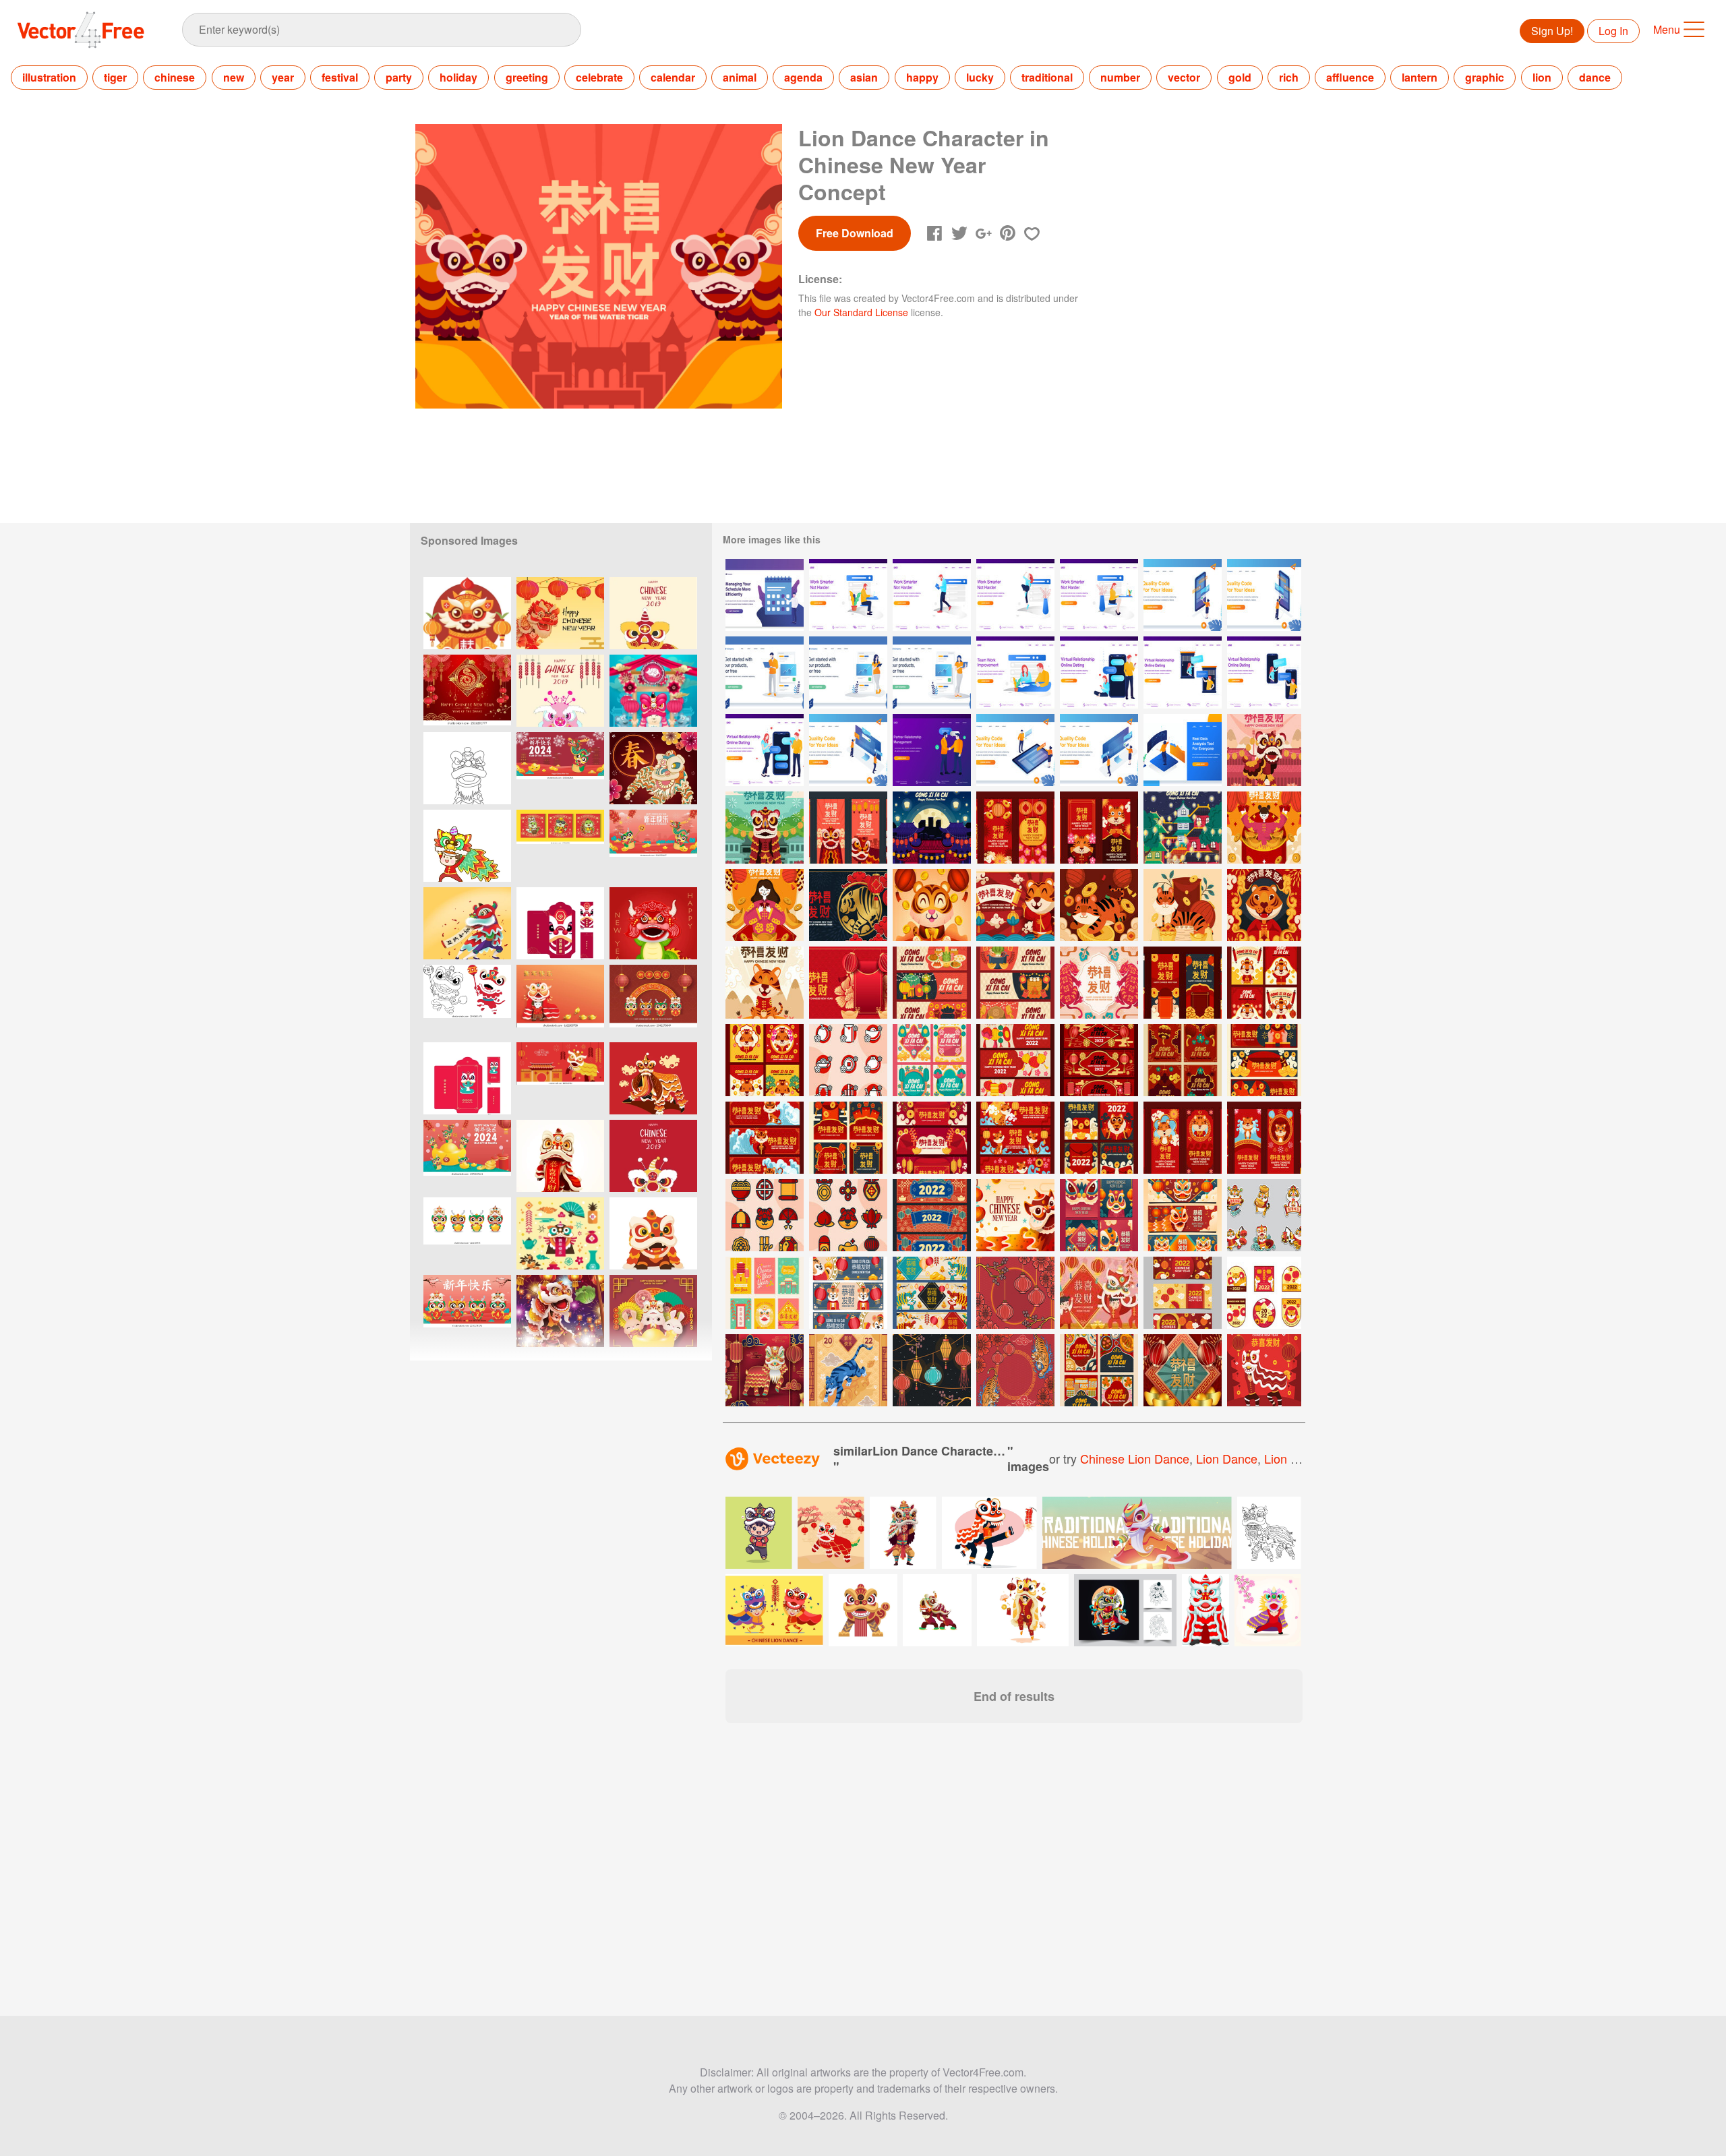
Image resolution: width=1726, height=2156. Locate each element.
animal (740, 77)
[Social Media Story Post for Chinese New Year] (848, 828)
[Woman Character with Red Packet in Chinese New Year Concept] (1264, 828)
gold (1240, 77)
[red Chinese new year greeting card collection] (1183, 1060)
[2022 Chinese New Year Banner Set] (1183, 1293)
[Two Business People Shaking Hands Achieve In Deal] (932, 750)
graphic (1485, 77)
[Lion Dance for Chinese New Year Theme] (765, 1370)
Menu (1667, 29)
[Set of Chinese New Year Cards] (765, 1060)
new (234, 77)
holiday (458, 77)
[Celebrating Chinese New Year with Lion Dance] (1015, 1215)
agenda (803, 77)
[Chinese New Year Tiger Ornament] (1015, 1370)
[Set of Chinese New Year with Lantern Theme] (932, 1060)
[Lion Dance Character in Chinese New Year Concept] (1264, 750)
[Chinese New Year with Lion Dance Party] (1099, 1293)
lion (1542, 77)
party (399, 77)
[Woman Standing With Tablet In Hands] (848, 672)
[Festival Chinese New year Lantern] (932, 1370)
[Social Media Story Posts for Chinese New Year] (1183, 1138)
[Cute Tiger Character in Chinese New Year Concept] (932, 905)
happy (922, 77)
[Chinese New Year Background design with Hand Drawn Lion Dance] (653, 768)
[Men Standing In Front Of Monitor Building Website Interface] (848, 750)
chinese (175, 77)
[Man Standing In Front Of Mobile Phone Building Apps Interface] (1264, 595)
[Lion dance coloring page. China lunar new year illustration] (467, 1001)
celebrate (599, 77)
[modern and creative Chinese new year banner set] (1264, 1060)
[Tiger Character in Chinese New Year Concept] (848, 905)
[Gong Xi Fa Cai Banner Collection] (848, 1293)
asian (864, 77)
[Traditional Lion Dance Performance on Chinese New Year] (1264, 1370)
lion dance (1227, 1458)
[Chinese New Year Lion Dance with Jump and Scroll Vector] (653, 1078)
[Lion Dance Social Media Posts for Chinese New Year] (1099, 1215)
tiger (115, 77)
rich (1289, 77)
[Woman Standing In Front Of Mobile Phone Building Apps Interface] (1183, 595)
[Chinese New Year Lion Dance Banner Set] (1183, 1215)
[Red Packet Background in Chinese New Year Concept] (848, 983)
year (283, 77)
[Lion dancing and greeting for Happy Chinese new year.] (1268, 1610)
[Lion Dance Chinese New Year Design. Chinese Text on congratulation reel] (467, 923)
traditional (1047, 77)
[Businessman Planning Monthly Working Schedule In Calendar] (765, 595)
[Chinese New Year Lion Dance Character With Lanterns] (467, 613)
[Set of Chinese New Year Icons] (848, 1060)
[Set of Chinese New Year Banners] (932, 983)
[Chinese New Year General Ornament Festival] (1015, 1293)
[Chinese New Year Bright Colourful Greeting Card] (765, 1293)
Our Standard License (861, 312)
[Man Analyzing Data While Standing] (1183, 750)
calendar (673, 77)
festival (340, 77)
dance (1595, 77)
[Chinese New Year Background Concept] (1099, 983)
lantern (1420, 77)
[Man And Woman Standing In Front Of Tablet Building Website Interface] (1015, 750)
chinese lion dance (1135, 1458)
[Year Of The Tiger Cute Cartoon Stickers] (1264, 1215)
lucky (980, 77)
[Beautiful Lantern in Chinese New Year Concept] (932, 828)
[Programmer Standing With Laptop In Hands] (765, 672)
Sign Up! (1552, 31)
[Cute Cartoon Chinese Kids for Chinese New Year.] (467, 846)
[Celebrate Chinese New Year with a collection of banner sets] (932, 1138)
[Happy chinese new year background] (560, 1311)
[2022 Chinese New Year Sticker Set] (1264, 1293)
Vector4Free (82, 30)
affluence (1350, 77)
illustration (49, 77)
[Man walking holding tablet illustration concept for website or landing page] (932, 595)
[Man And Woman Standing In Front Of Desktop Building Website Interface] (1099, 750)
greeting (527, 77)
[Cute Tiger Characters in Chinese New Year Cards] (1264, 983)
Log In (1613, 31)
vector (1184, 77)
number (1120, 77)
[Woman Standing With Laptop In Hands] (932, 672)
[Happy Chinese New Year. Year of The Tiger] (848, 1370)
